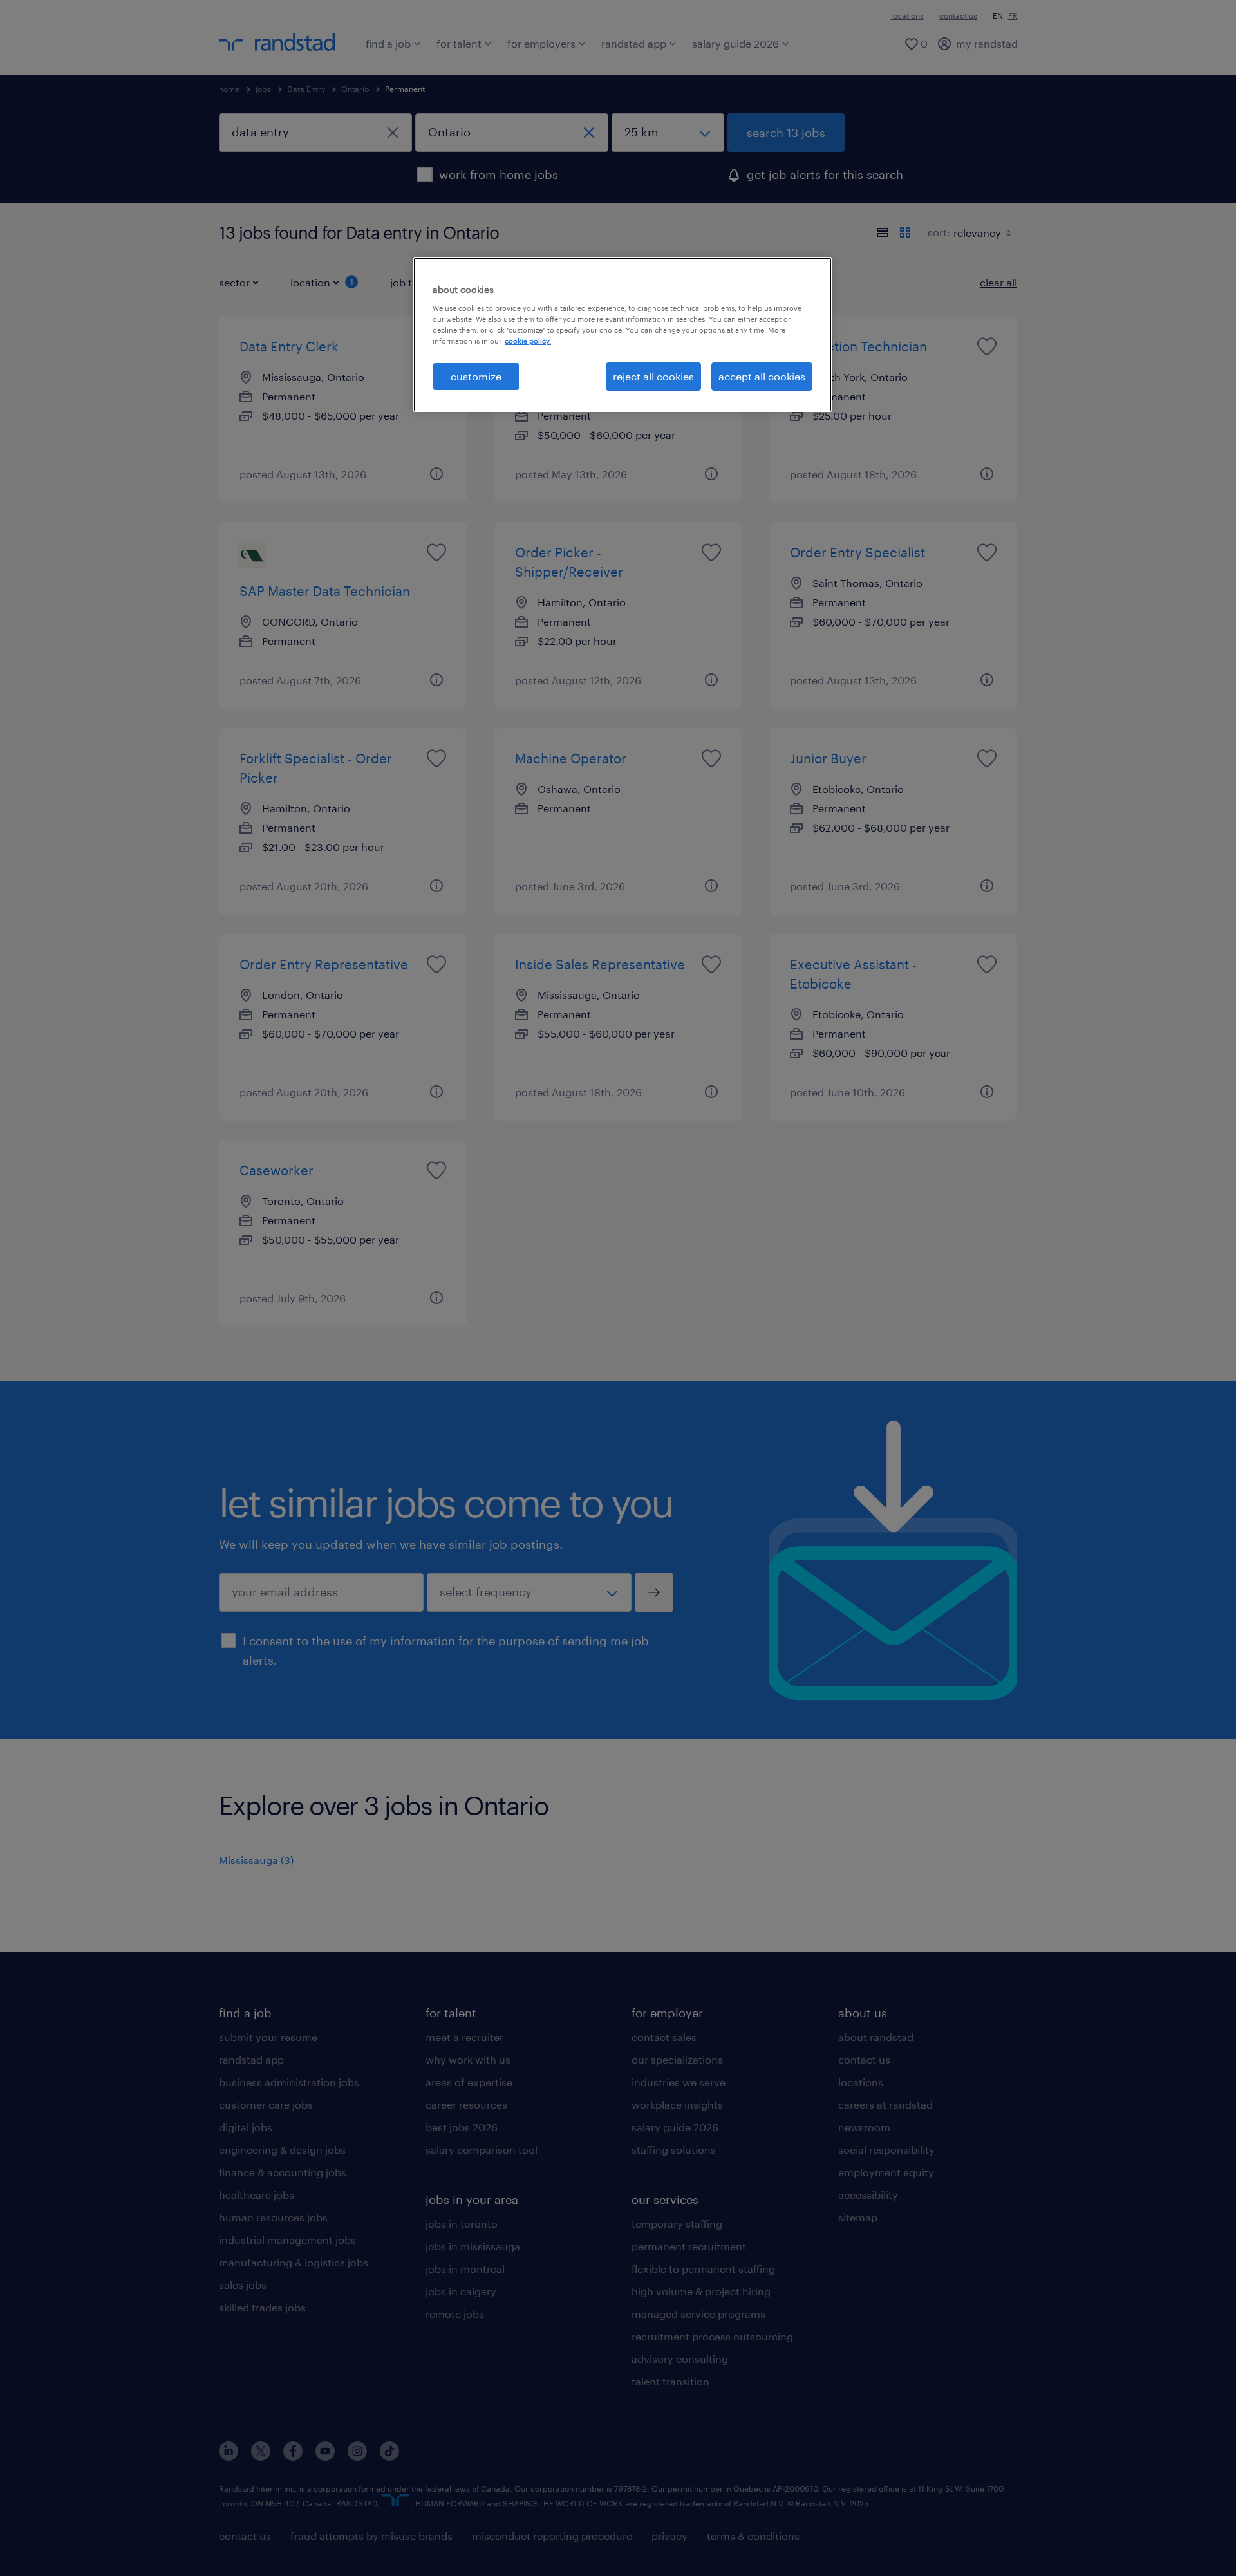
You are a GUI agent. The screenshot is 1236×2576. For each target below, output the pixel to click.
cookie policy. (528, 341)
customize (476, 376)
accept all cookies (762, 376)
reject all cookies (653, 376)
